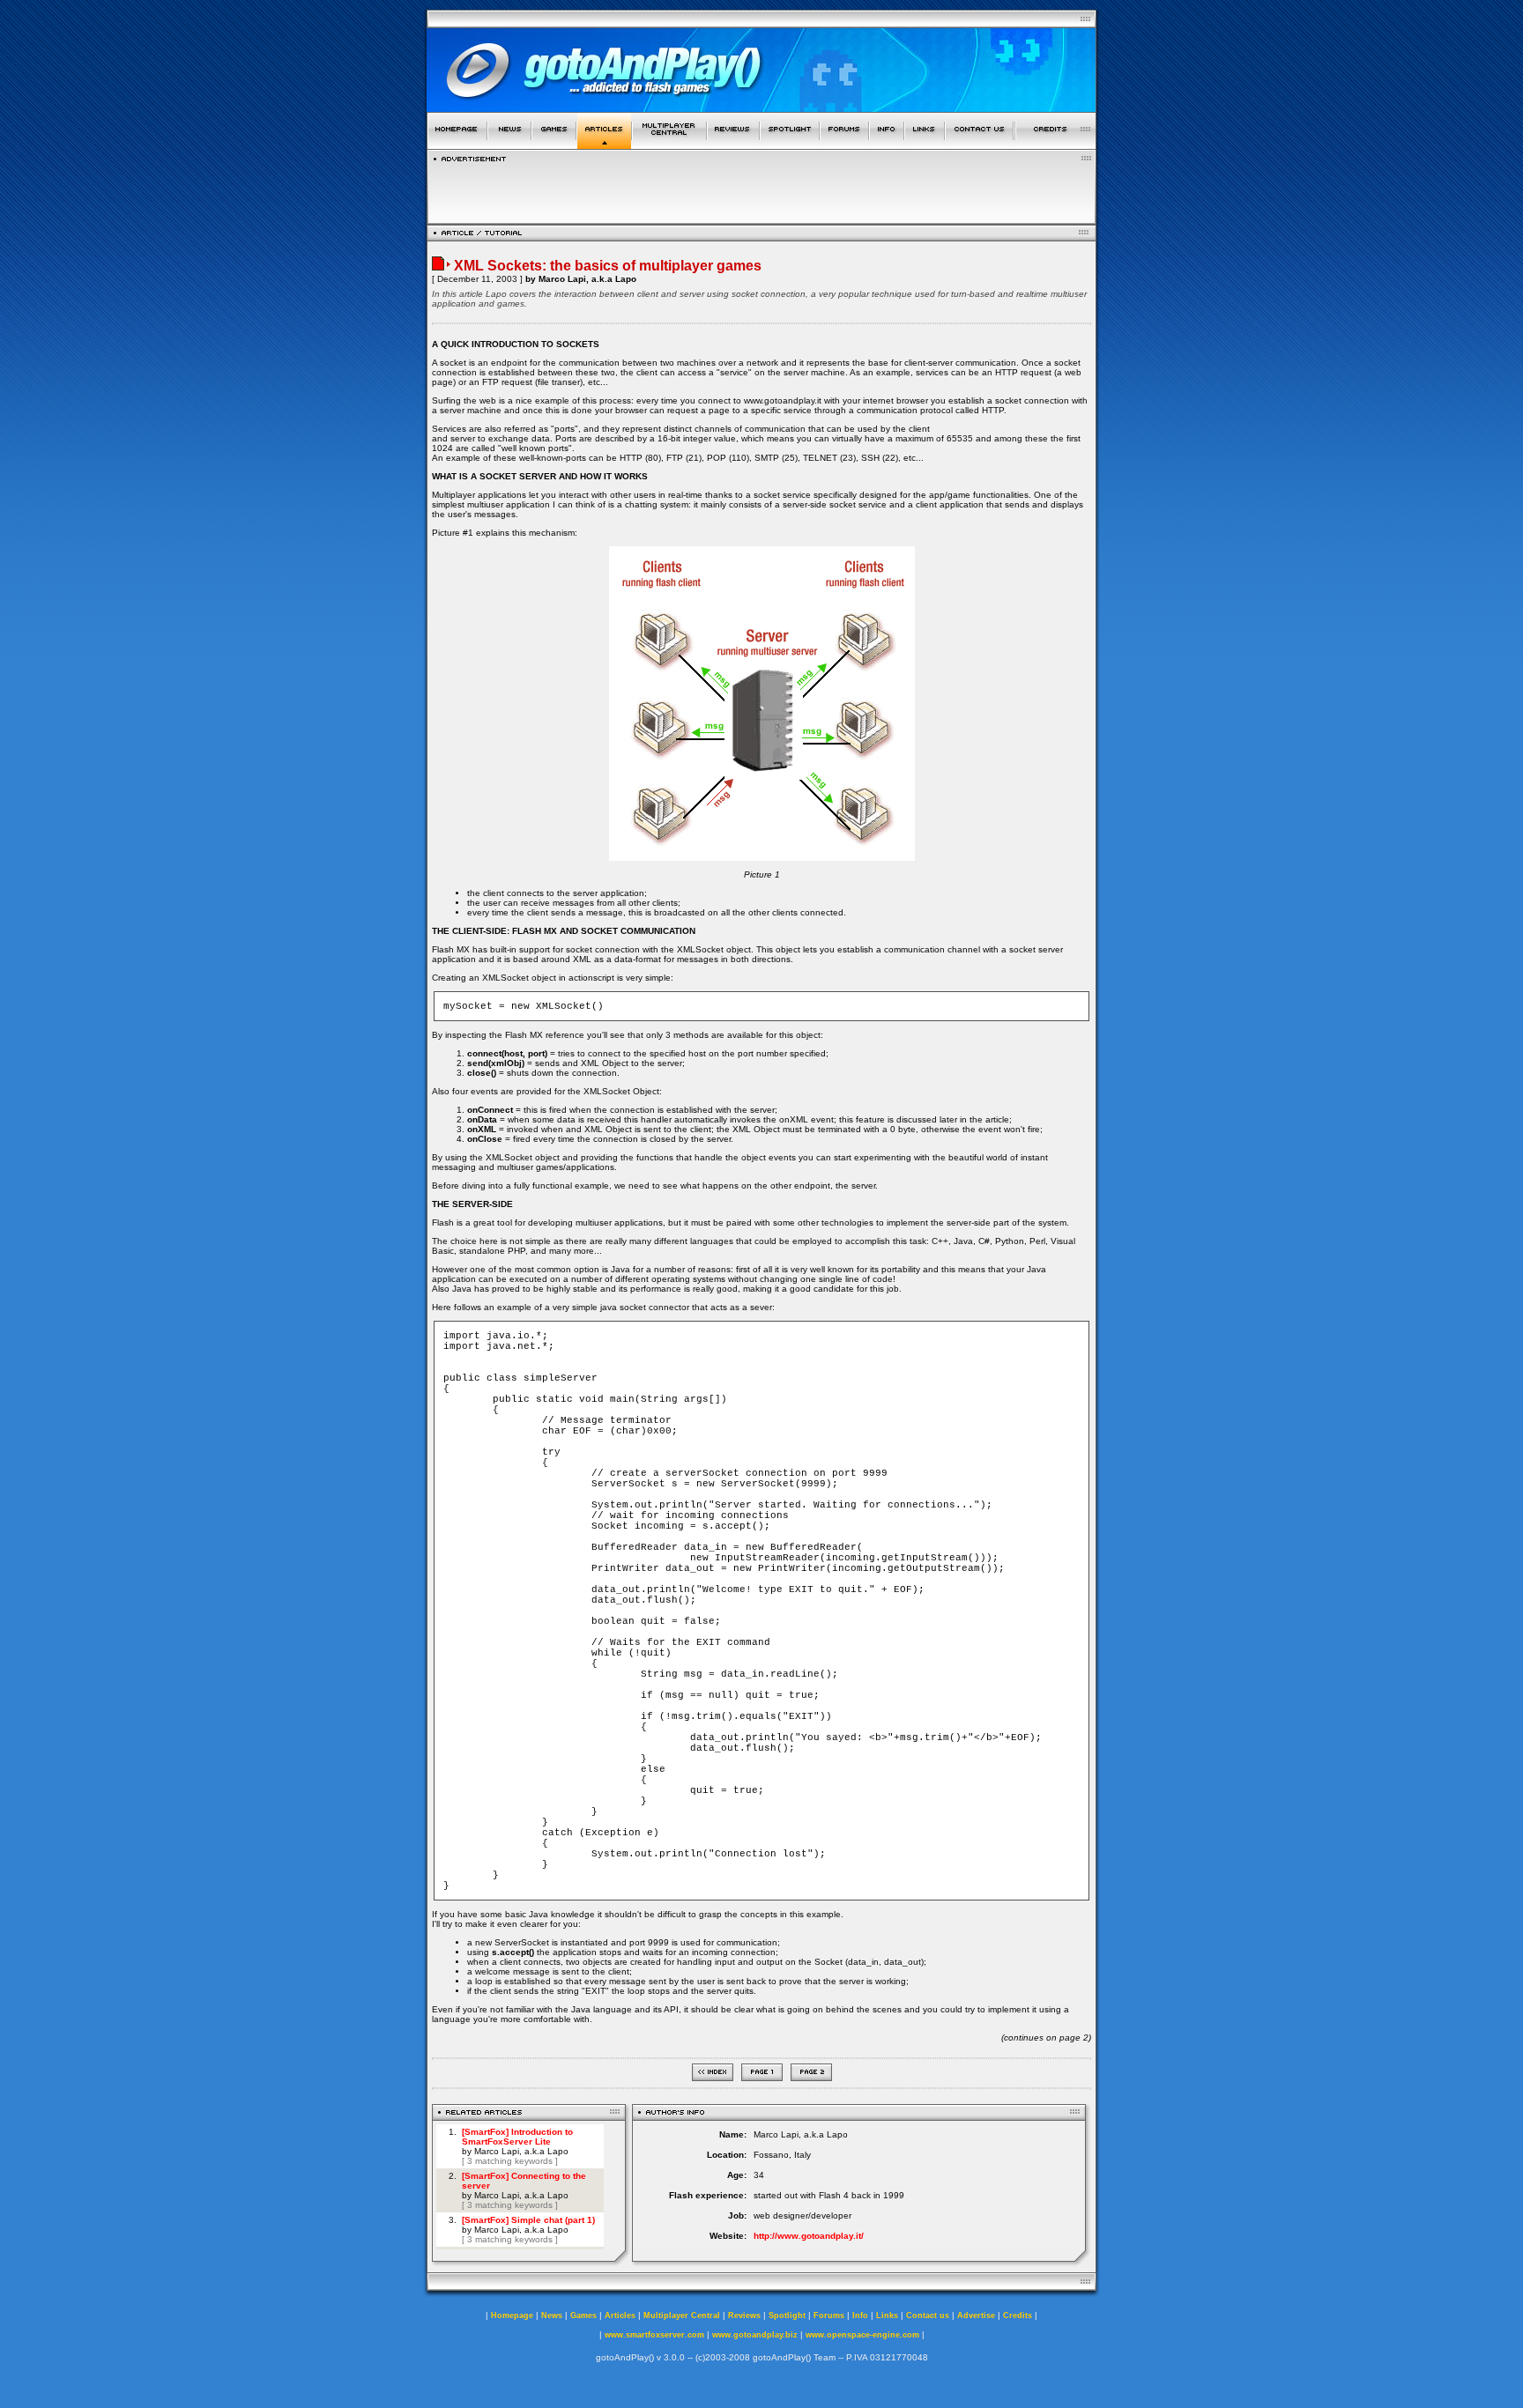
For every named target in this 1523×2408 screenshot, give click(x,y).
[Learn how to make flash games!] (604, 144)
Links (887, 2315)
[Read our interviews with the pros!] (790, 144)
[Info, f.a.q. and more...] (887, 144)
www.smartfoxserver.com (654, 2335)
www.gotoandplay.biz (755, 2335)
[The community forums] (844, 144)
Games (583, 2315)
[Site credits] (1056, 144)
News (552, 2315)
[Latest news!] (509, 144)
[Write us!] (979, 144)
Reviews (744, 2315)
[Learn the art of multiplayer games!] (669, 144)
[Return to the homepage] (457, 144)
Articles (620, 2315)
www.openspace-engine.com (862, 2335)
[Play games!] (554, 144)
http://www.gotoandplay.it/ (809, 2236)
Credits (1018, 2315)
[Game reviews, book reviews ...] (733, 144)
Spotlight (787, 2315)
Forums (829, 2315)
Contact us (928, 2315)
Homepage (512, 2315)
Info (860, 2315)
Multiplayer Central (682, 2315)
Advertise (976, 2315)
